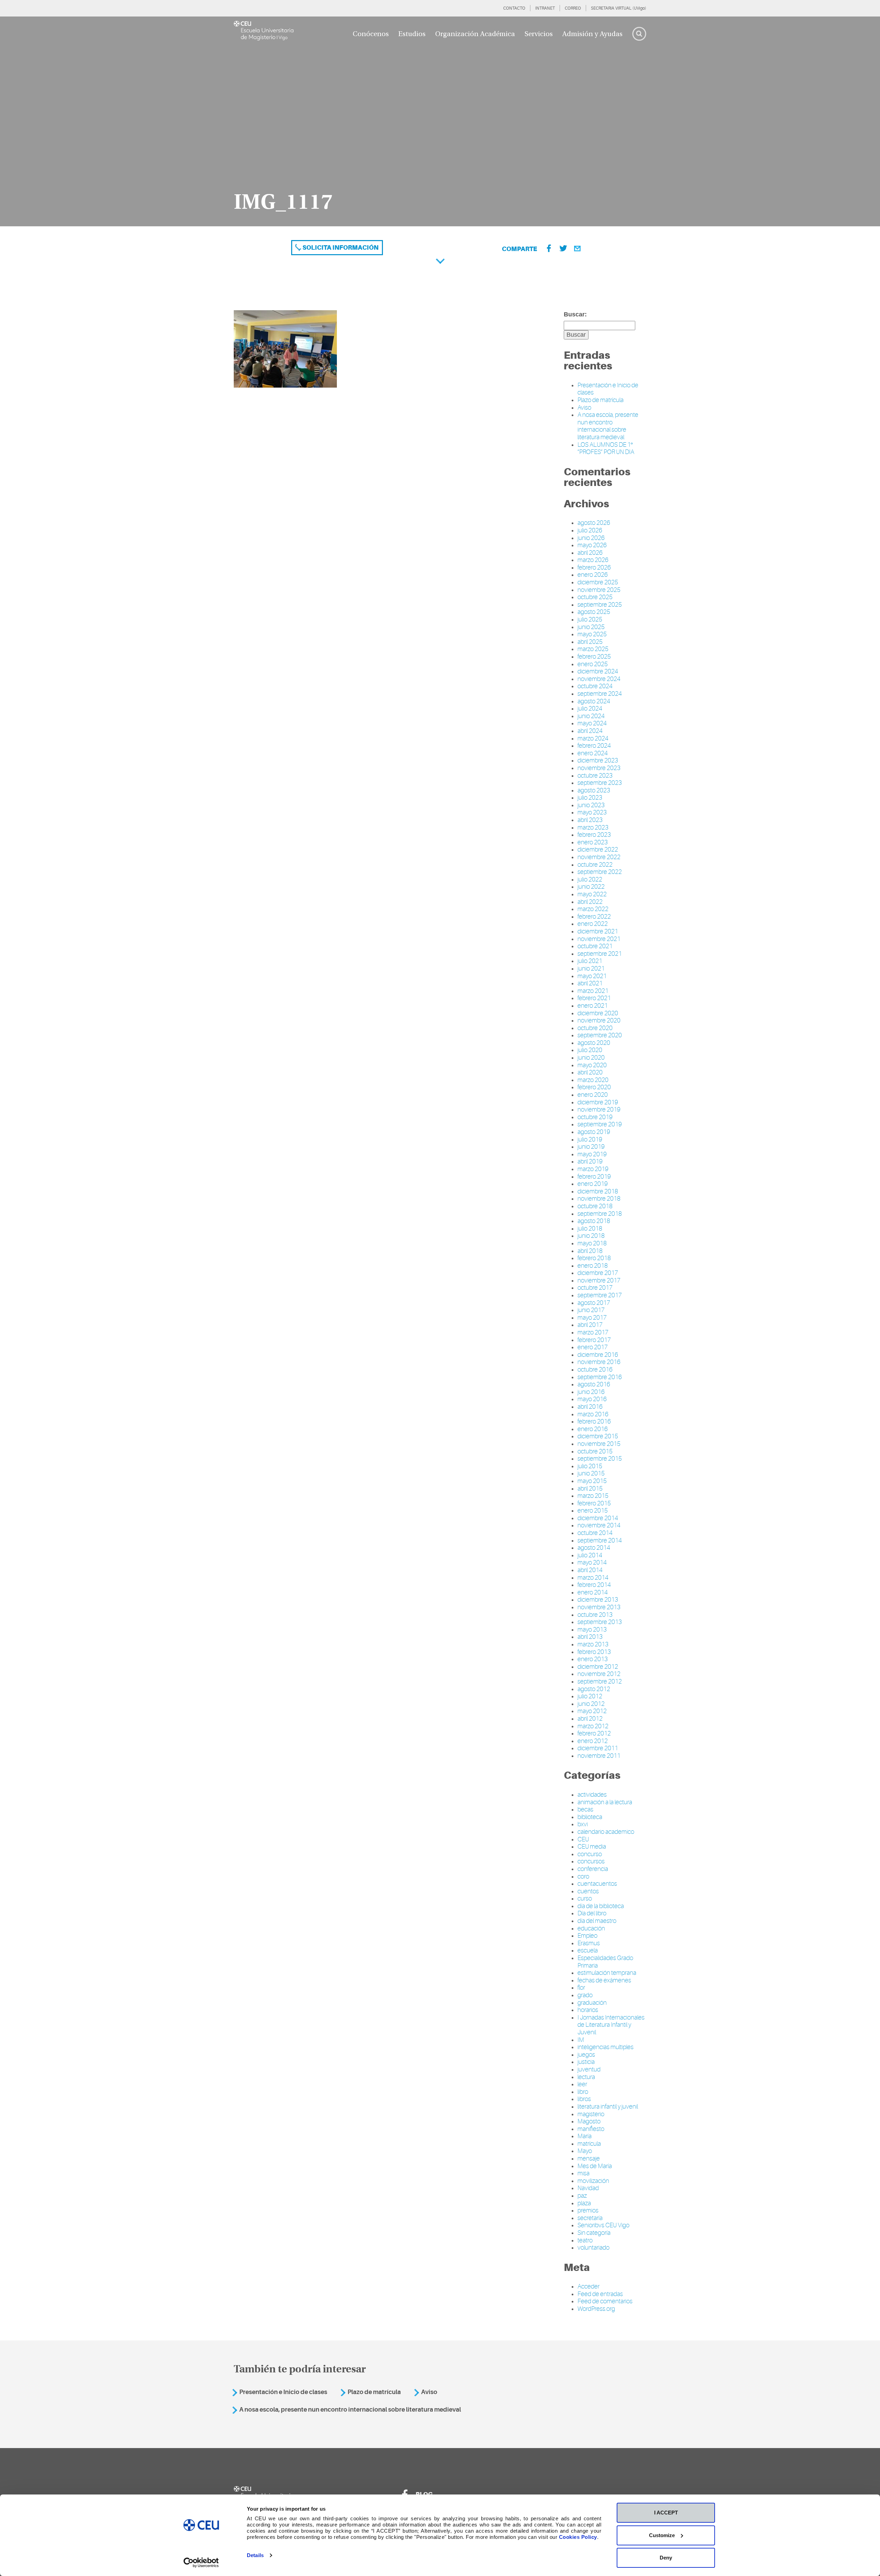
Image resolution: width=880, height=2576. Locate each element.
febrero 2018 (594, 1258)
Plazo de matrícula (601, 400)
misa (584, 2173)
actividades (592, 1795)
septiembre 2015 (600, 1459)
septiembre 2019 (600, 1124)
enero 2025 (593, 664)
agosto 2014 (594, 1548)
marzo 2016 (593, 1414)
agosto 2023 (594, 790)
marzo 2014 (593, 1578)
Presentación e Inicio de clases (283, 2392)
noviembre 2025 (599, 590)
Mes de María (595, 2166)
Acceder (588, 2286)
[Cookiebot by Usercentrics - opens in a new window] (201, 2563)
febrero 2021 (594, 998)
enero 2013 (593, 1659)
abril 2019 (590, 1161)
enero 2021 (593, 1006)
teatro (585, 2240)
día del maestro (597, 1921)
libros (584, 2099)
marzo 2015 (593, 1496)
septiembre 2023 (600, 783)
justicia (586, 2062)
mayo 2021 (592, 976)
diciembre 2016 (598, 1355)
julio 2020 (590, 1050)
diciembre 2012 (598, 1667)
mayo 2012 (592, 1711)
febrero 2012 (594, 1733)
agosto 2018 (594, 1221)
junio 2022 (591, 887)
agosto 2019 (594, 1132)
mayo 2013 (592, 1630)
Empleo (587, 1936)
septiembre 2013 (600, 1622)
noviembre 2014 (599, 1525)
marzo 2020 (593, 1080)
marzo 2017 (593, 1332)
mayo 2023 (592, 812)
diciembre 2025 (598, 582)
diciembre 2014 (598, 1518)
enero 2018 (593, 1266)
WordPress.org (596, 2309)
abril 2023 (590, 820)
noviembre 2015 (599, 1444)
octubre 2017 (595, 1288)
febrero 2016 (594, 1421)
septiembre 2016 (600, 1377)
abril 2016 (590, 1407)
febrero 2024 (594, 746)
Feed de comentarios (605, 2301)
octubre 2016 (595, 1370)
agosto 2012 (594, 1689)
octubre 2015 (595, 1451)
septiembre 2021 (600, 954)
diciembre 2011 (598, 1748)
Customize (662, 2535)
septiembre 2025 (600, 605)
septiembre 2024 (600, 694)
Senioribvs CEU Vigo (603, 2225)
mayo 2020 (592, 1065)
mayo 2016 (592, 1399)
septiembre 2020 (600, 1035)
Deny (666, 2558)
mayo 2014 (592, 1562)
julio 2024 (590, 708)
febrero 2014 (594, 1585)
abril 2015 (590, 1489)
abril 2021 (590, 983)
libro (583, 2092)
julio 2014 (590, 1555)
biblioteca (590, 1817)
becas (585, 1809)
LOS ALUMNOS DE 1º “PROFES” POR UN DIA (606, 448)
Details (255, 2555)
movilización (593, 2181)
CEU (583, 1839)
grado (585, 1995)
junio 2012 (591, 1704)
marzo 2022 (593, 909)
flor (581, 1988)
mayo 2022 (592, 894)
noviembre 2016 (599, 1362)
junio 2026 (591, 538)
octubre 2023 (595, 776)
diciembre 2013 (598, 1600)
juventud (589, 2069)
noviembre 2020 (599, 1020)
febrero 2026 (594, 567)
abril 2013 (590, 1637)
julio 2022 (590, 879)
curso (585, 1898)
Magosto (589, 2121)
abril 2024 (590, 731)
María (585, 2136)
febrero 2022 (594, 917)
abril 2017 (590, 1325)
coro (583, 1876)
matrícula (589, 2144)
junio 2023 (591, 805)
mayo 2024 (592, 723)
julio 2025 (590, 619)
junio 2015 (591, 1473)
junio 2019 (591, 1147)
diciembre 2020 (598, 1013)
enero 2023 (593, 842)
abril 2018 (590, 1251)
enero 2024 (593, 753)
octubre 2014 (595, 1533)
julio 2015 (590, 1466)
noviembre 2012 (599, 1674)
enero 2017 (593, 1347)
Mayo (585, 2151)
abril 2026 (590, 553)
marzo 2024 (593, 738)
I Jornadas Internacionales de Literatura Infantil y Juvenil (611, 2025)
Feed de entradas (600, 2294)
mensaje (589, 2158)
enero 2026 (593, 575)
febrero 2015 (594, 1503)
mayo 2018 (592, 1243)
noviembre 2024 (599, 679)
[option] (440, 121)
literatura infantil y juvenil (608, 2107)
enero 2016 (593, 1429)
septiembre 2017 (600, 1295)
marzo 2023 (593, 827)
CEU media (592, 1847)
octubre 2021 (595, 946)
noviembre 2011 (599, 1756)
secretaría (590, 2218)
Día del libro (592, 1913)
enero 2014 (593, 1592)
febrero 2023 (594, 835)
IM (581, 2040)
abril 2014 (590, 1570)
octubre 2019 (595, 1117)
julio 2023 (590, 798)
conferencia (593, 1869)
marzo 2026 (593, 560)
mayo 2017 (592, 1318)
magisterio (591, 2114)
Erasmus (589, 1943)
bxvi (583, 1824)
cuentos (588, 1891)
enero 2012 (593, 1741)
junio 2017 (591, 1310)
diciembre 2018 (598, 1191)
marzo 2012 (593, 1726)
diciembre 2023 (598, 760)
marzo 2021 (593, 991)
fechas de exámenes (604, 1980)
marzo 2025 (593, 649)
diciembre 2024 (598, 671)
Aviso (584, 408)
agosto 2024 (594, 701)
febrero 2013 (594, 1652)
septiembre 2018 (600, 1214)
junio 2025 (591, 627)
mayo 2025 (592, 634)
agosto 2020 (594, 1043)
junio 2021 (591, 968)
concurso (590, 1854)
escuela (588, 1950)
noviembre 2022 (599, 857)
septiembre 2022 (600, 872)
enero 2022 (593, 924)
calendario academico (606, 1832)
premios (588, 2210)
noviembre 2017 (599, 1280)
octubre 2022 (595, 865)
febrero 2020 (594, 1087)
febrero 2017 (594, 1340)
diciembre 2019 (598, 1102)
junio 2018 (591, 1236)
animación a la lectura (605, 1802)
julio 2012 (590, 1696)
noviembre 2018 (599, 1199)
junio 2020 (591, 1058)
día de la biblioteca (601, 1906)
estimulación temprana (607, 1973)
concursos (591, 1861)
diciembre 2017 (598, 1273)
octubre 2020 (595, 1028)
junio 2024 (591, 716)
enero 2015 (593, 1511)
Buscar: (575, 314)
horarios (588, 2010)
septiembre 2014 (600, 1540)
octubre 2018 (595, 1206)
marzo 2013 (593, 1644)
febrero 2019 (594, 1177)
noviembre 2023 (599, 768)
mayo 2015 (592, 1481)
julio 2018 (590, 1229)
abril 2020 (590, 1072)
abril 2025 (590, 642)
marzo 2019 (593, 1169)
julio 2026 (590, 530)
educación (591, 1928)
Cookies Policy (578, 2537)
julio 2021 (590, 961)
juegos (586, 2055)
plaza (584, 2203)
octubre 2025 (595, 597)
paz (582, 2196)
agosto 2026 (594, 523)
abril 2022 (590, 902)
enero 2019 (593, 1184)
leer (582, 2084)
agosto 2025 (594, 612)
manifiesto (591, 2129)
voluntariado (593, 2248)
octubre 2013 (595, 1615)
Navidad (588, 2188)
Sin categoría (594, 2233)
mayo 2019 (592, 1154)
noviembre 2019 (599, 1110)
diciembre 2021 (598, 931)
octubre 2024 (595, 686)
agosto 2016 (594, 1384)
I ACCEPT (666, 2513)
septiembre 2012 (600, 1681)
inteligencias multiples (606, 2047)
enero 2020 (593, 1095)
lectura (586, 2077)
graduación (592, 2003)
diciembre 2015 (598, 1436)
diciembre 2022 (598, 849)
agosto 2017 (594, 1303)
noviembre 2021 (599, 939)
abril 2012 (590, 1719)
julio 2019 (590, 1139)
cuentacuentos (597, 1884)
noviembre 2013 (599, 1607)
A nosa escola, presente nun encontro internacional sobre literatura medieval (608, 426)
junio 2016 (591, 1392)
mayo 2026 (592, 545)
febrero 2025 (594, 657)
